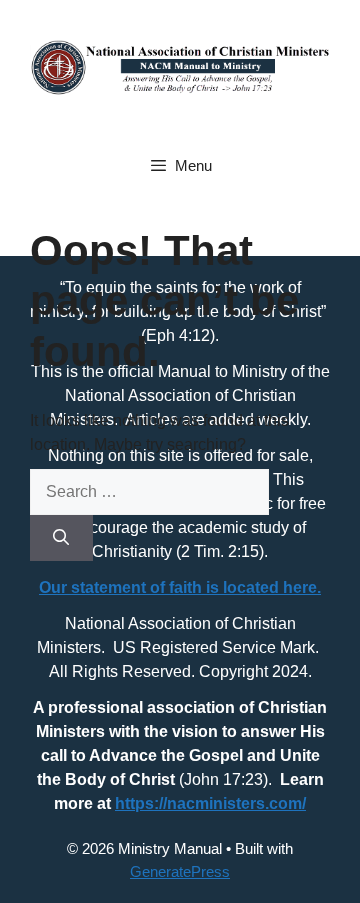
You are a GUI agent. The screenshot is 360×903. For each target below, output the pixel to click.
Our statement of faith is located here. (180, 587)
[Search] (61, 538)
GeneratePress (180, 871)
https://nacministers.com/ (210, 803)
